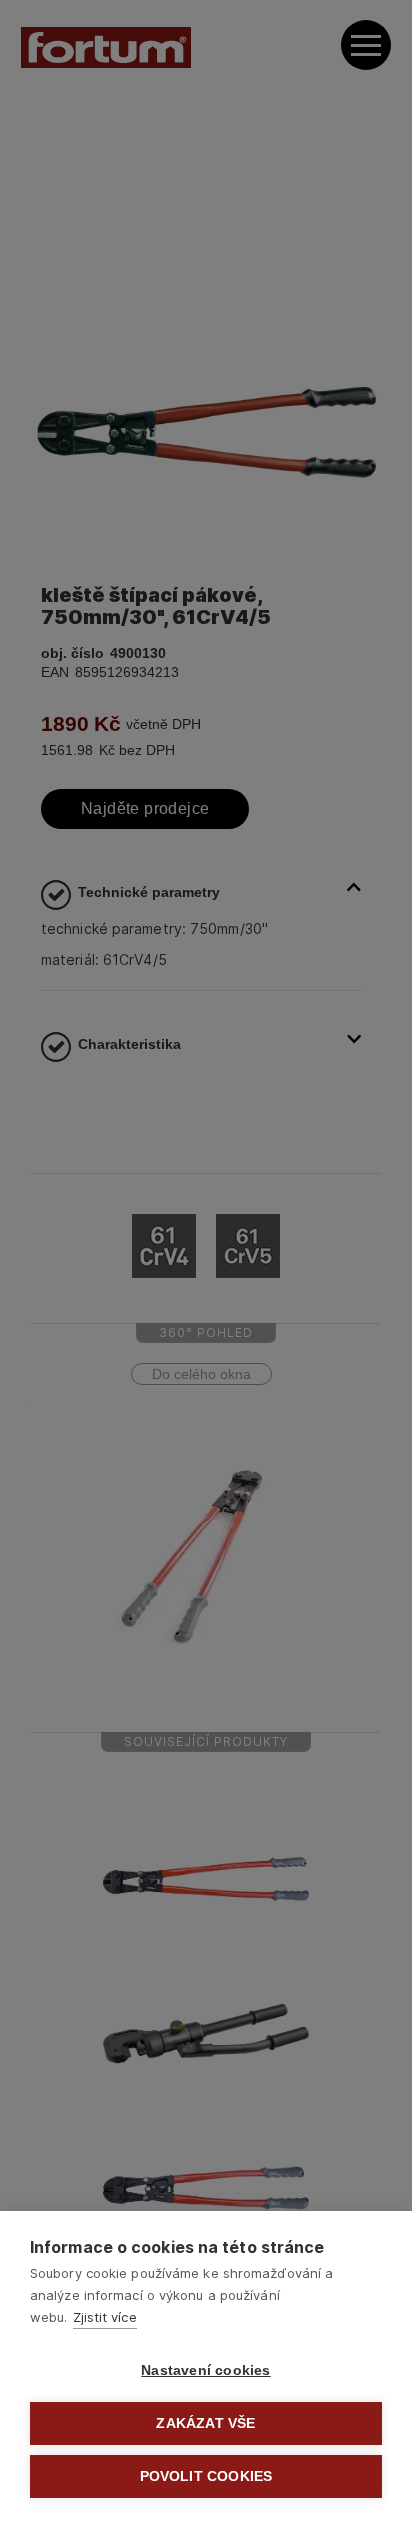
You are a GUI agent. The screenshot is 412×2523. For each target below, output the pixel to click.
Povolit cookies (206, 2476)
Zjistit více (105, 2317)
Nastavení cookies (205, 2370)
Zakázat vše (205, 2423)
